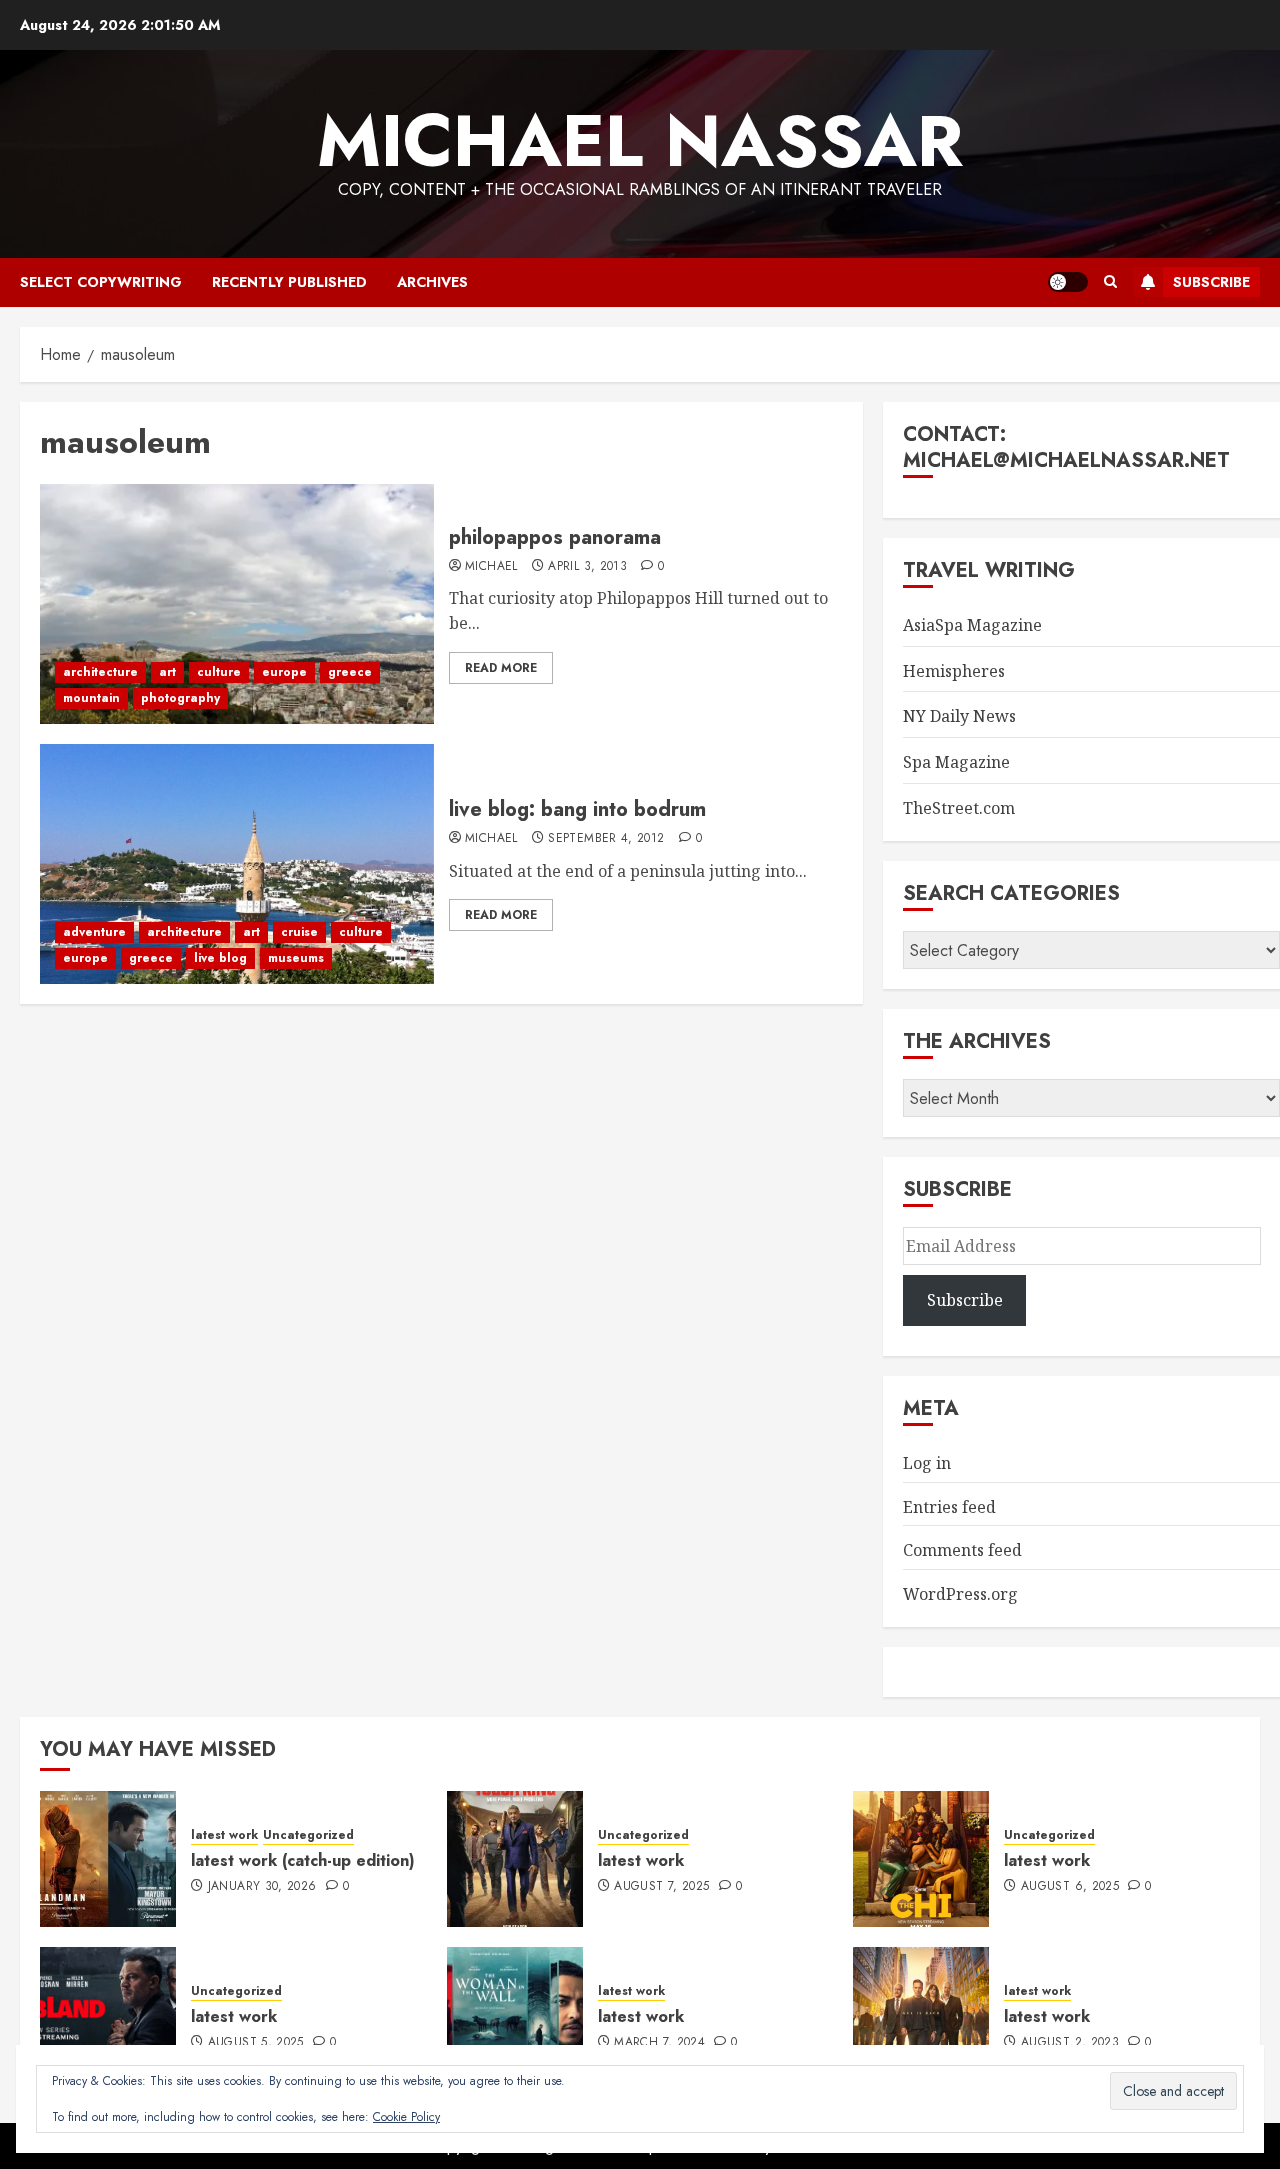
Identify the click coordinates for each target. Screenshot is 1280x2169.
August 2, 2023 (1070, 2043)
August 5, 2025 (256, 2043)
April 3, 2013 (587, 567)
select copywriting (101, 282)
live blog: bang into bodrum (577, 809)
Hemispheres (954, 671)
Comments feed (962, 1550)
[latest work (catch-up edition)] (108, 1859)
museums (296, 958)
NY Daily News (959, 716)
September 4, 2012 (606, 839)
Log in (927, 1463)
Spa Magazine (956, 762)
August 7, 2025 (661, 1887)
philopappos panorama (555, 537)
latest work (224, 1835)
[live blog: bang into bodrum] (237, 864)
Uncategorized (308, 1835)
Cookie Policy (406, 2117)
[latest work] (515, 1859)
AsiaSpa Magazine (972, 625)
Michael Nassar (640, 141)
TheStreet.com (959, 808)
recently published (289, 282)
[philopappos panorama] (237, 604)
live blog (220, 958)
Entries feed (949, 1507)
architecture (100, 672)
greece (350, 672)
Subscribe (1211, 282)
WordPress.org (960, 1594)
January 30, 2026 (262, 1887)
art (167, 672)
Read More (501, 668)
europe (284, 672)
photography (180, 698)
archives (432, 282)
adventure (94, 932)
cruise (299, 932)
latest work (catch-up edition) (303, 1860)
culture (219, 672)
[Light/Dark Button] (1068, 282)
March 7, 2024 (659, 2043)
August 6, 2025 (1070, 1887)
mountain (91, 698)
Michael (491, 567)
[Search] (1110, 282)
